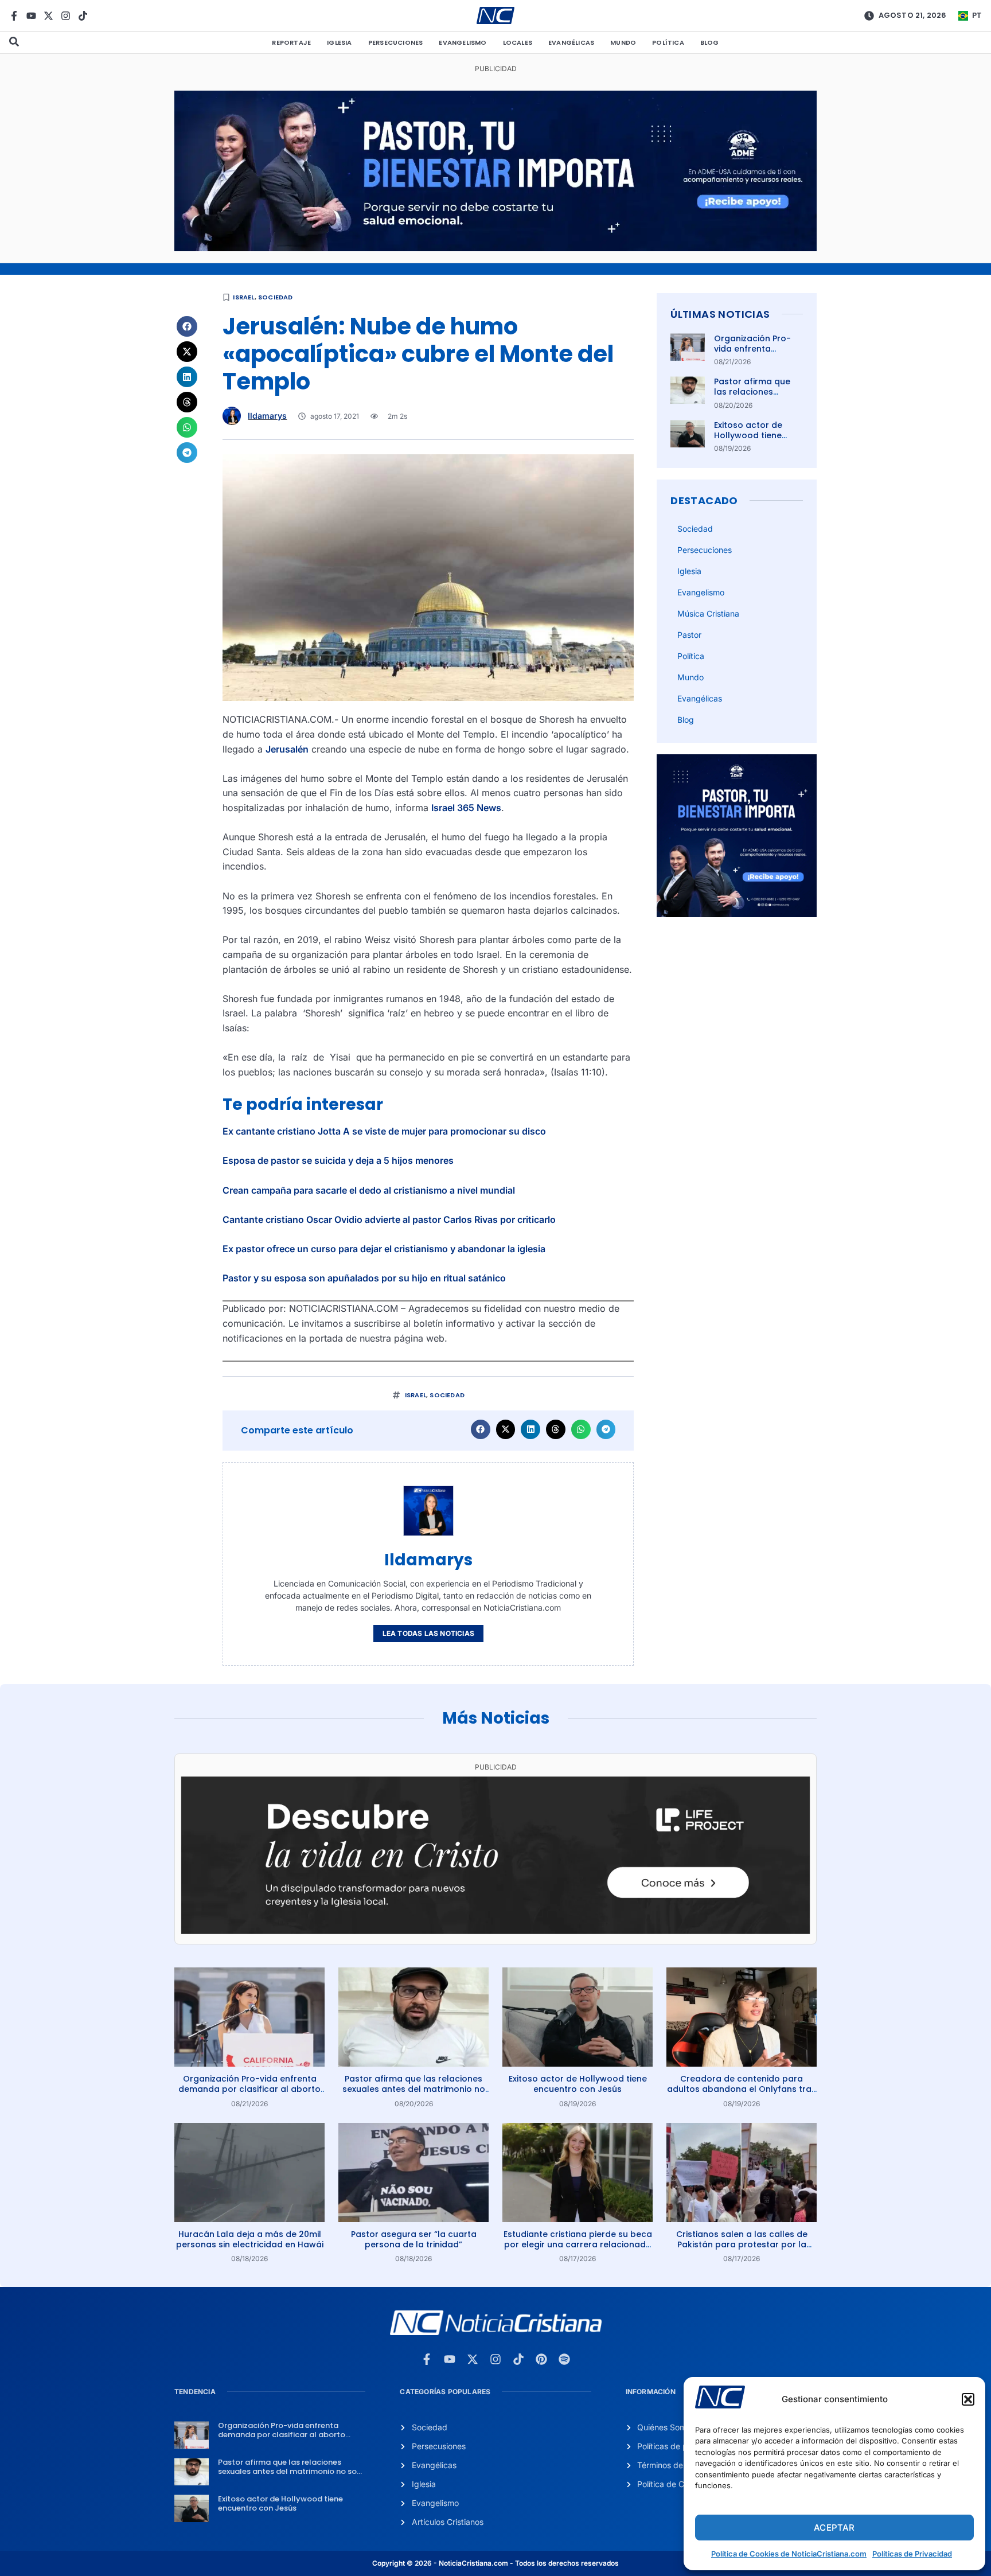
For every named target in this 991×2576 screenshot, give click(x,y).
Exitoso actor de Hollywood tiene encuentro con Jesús (758, 435)
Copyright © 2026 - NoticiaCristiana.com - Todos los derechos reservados (495, 2563)
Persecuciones (396, 42)
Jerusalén (287, 749)
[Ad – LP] (495, 1931)
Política (668, 42)
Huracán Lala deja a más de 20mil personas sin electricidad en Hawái (250, 2239)
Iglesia (339, 42)
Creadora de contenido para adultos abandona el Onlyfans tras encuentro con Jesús (742, 2089)
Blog (710, 42)
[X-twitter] (48, 16)
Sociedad (276, 297)
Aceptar (834, 2528)
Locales (518, 42)
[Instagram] (66, 16)
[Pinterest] (541, 2359)
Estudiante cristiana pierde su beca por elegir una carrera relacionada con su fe (578, 2244)
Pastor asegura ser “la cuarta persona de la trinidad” (414, 2239)
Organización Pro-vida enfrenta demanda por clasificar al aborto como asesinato (249, 2089)
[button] (968, 2399)
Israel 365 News (466, 808)
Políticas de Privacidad (912, 2554)
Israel (243, 297)
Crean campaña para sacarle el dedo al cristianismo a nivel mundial (369, 1190)
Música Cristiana (708, 613)
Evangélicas (571, 42)
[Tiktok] (83, 16)
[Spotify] (564, 2359)
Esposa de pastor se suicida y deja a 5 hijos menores (338, 1160)
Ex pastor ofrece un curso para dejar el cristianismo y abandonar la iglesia (384, 1249)
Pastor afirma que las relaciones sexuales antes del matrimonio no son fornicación (414, 2089)
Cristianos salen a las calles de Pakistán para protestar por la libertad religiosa (742, 2244)
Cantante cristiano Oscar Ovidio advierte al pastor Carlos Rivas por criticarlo (389, 1219)
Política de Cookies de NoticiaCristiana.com (789, 2554)
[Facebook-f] (14, 16)
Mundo (623, 42)
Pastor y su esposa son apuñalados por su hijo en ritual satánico (364, 1278)
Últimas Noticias (720, 314)
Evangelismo (463, 42)
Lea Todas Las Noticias (428, 1633)
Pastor (689, 635)
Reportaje (291, 42)
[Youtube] (31, 16)
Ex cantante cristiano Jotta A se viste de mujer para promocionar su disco (384, 1131)
